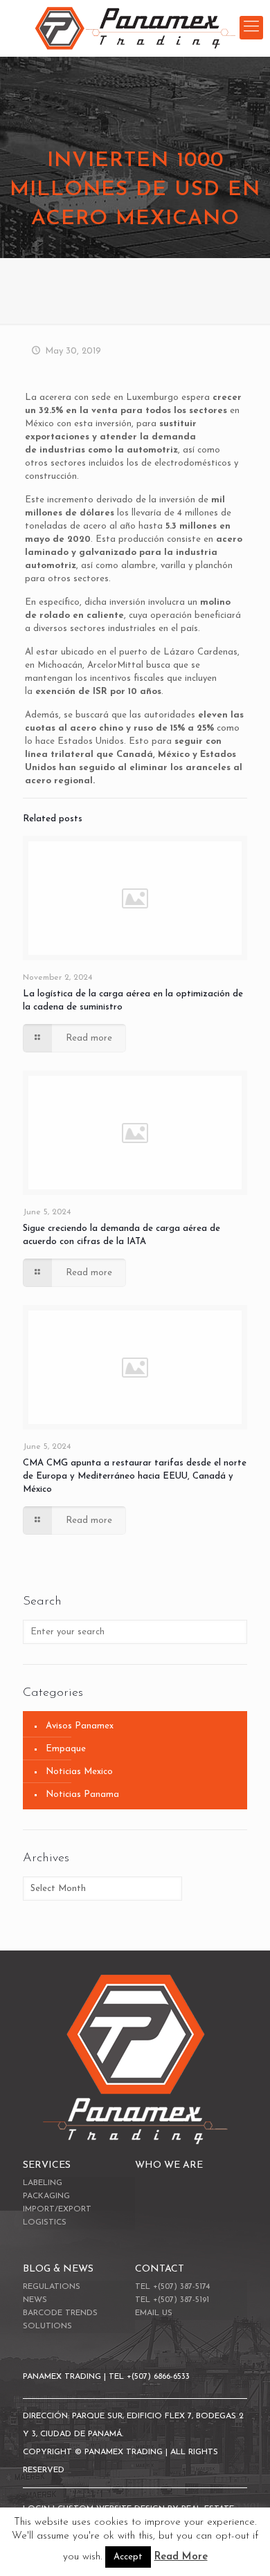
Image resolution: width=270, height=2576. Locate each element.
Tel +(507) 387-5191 (172, 2300)
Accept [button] (128, 2557)
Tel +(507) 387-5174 (172, 2287)
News (35, 2300)
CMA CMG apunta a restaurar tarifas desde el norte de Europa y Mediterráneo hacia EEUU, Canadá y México (135, 1476)
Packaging (46, 2196)
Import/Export (57, 2209)
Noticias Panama (82, 1794)
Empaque (66, 1749)
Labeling (43, 2183)
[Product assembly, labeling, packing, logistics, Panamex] (135, 28)
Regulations (52, 2287)
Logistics (45, 2222)
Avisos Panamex (80, 1726)
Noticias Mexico (79, 1772)
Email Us (154, 2313)
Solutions (47, 2326)
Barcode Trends (60, 2313)
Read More (181, 2557)
